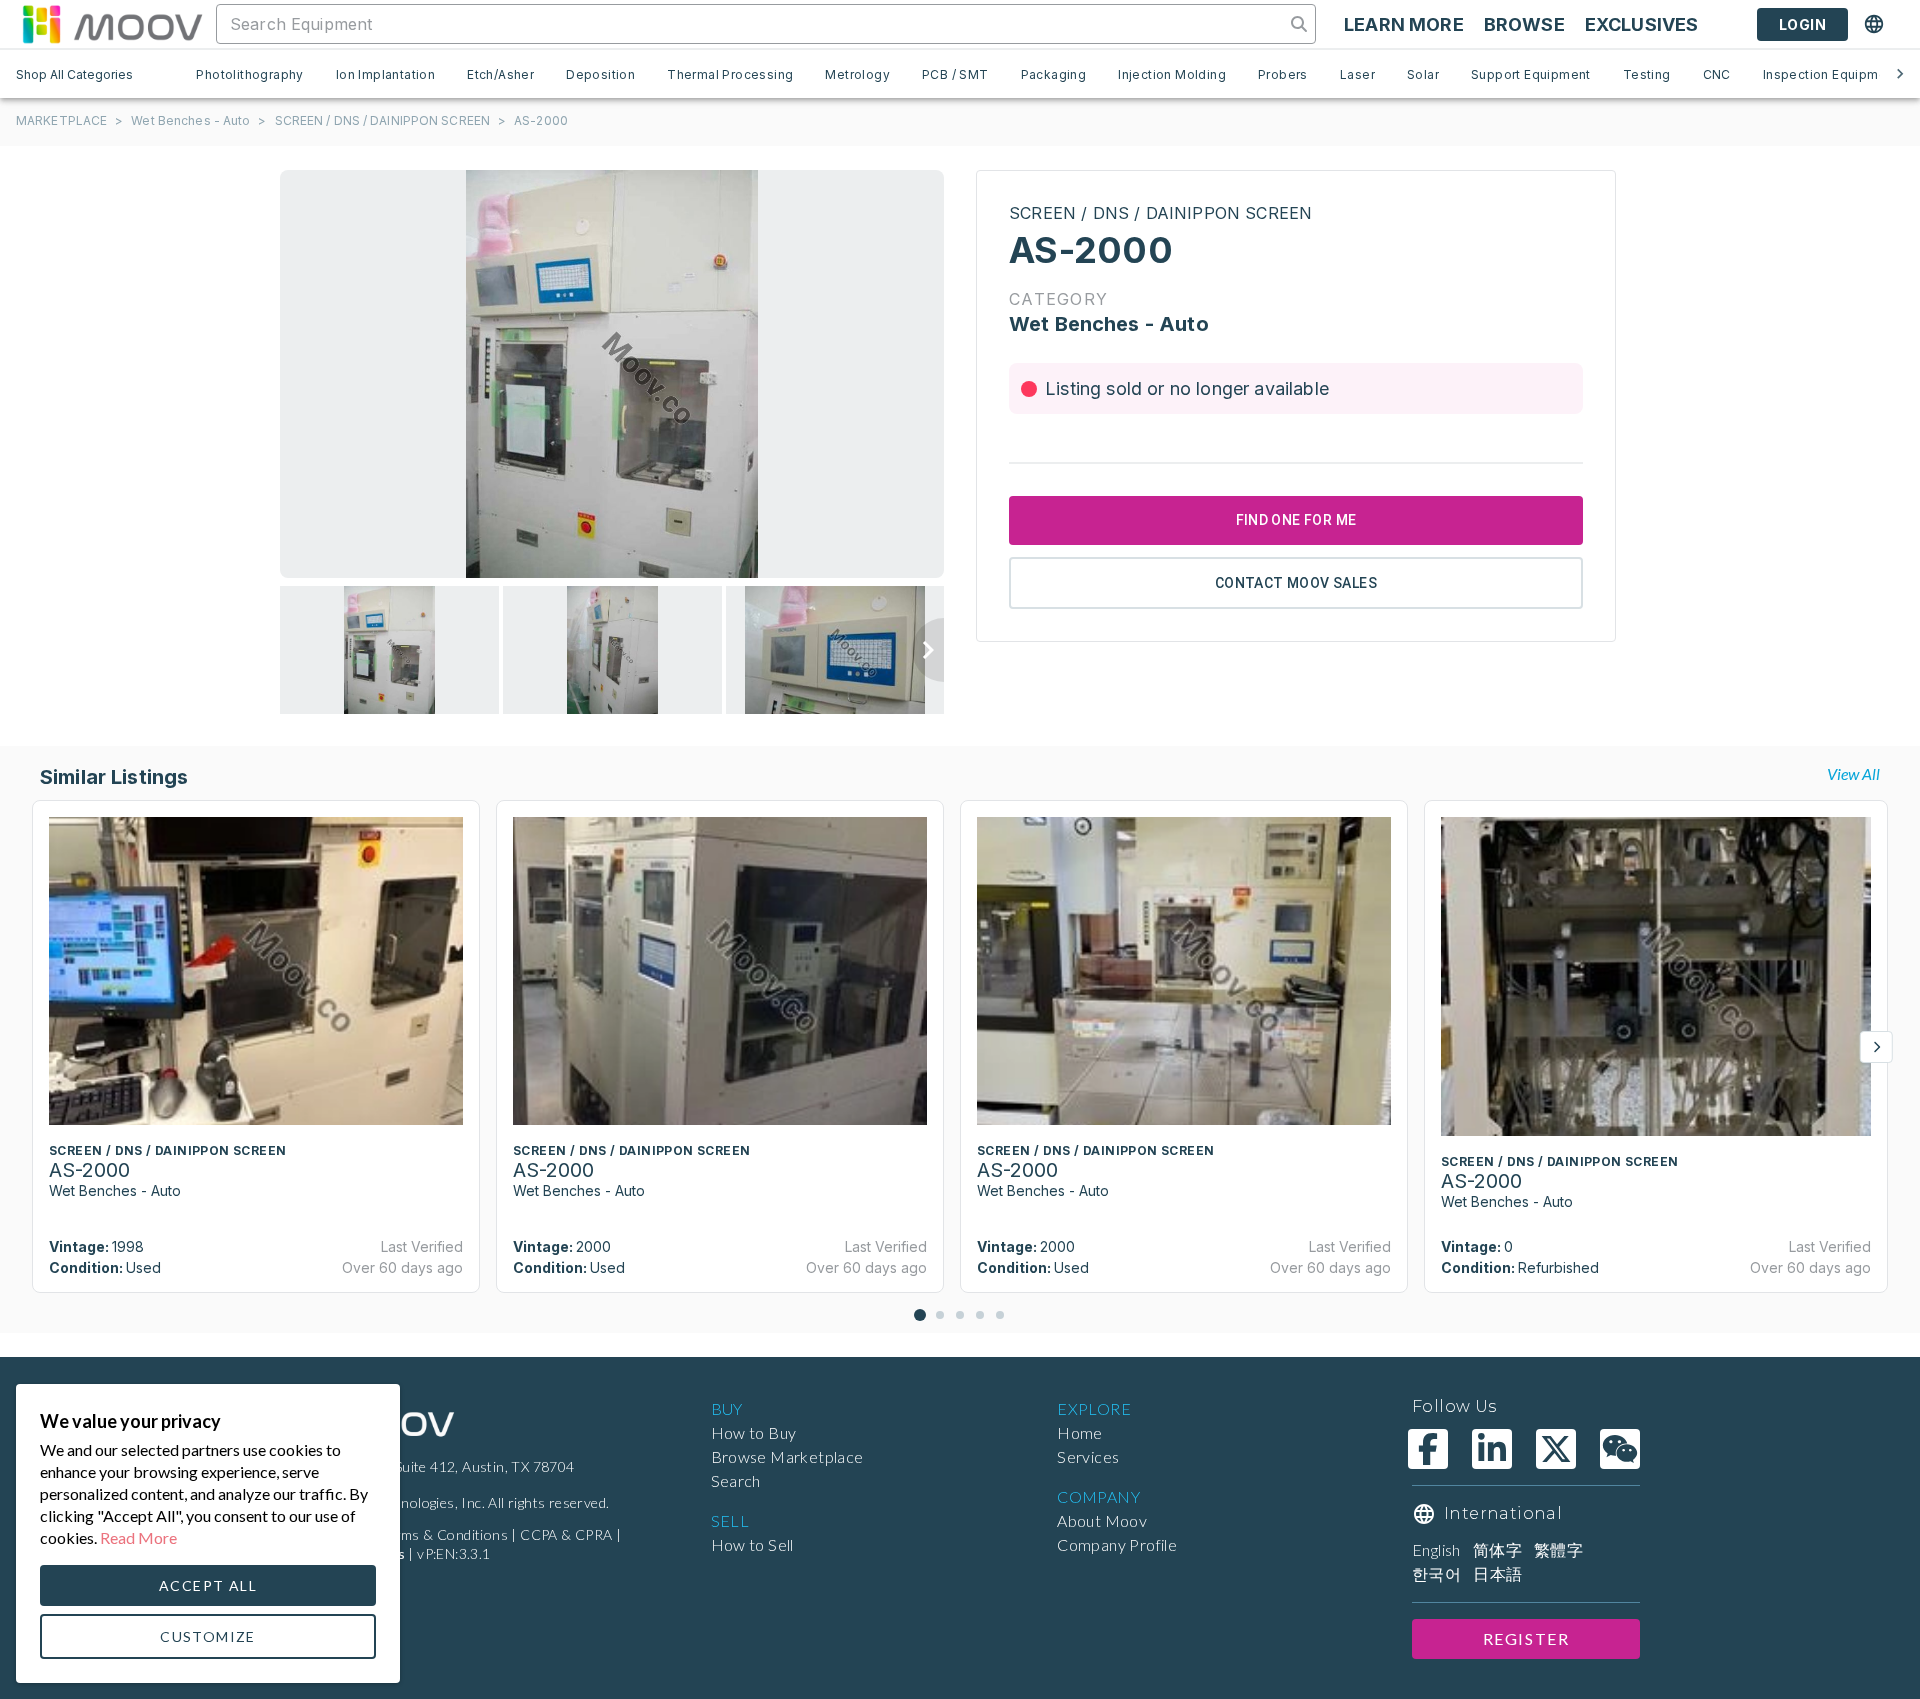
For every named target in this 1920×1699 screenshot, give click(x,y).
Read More (138, 1537)
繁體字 (1558, 1549)
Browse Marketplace (787, 1456)
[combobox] (752, 24)
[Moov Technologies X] (1556, 1449)
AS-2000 (541, 120)
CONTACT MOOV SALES (1296, 583)
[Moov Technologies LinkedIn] (1492, 1449)
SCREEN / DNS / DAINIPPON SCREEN (383, 120)
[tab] (249, 74)
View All (1853, 773)
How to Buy (754, 1432)
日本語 (1497, 1573)
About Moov (1102, 1520)
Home (1080, 1432)
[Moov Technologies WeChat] (1620, 1449)
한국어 (1436, 1573)
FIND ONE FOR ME (1296, 520)
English (1436, 1549)
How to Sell (752, 1544)
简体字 (1497, 1549)
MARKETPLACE (61, 120)
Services (1088, 1456)
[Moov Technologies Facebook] (1428, 1449)
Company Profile (1117, 1544)
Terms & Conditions (444, 1534)
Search (736, 1480)
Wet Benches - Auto (190, 120)
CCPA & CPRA (566, 1534)
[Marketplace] (112, 24)
